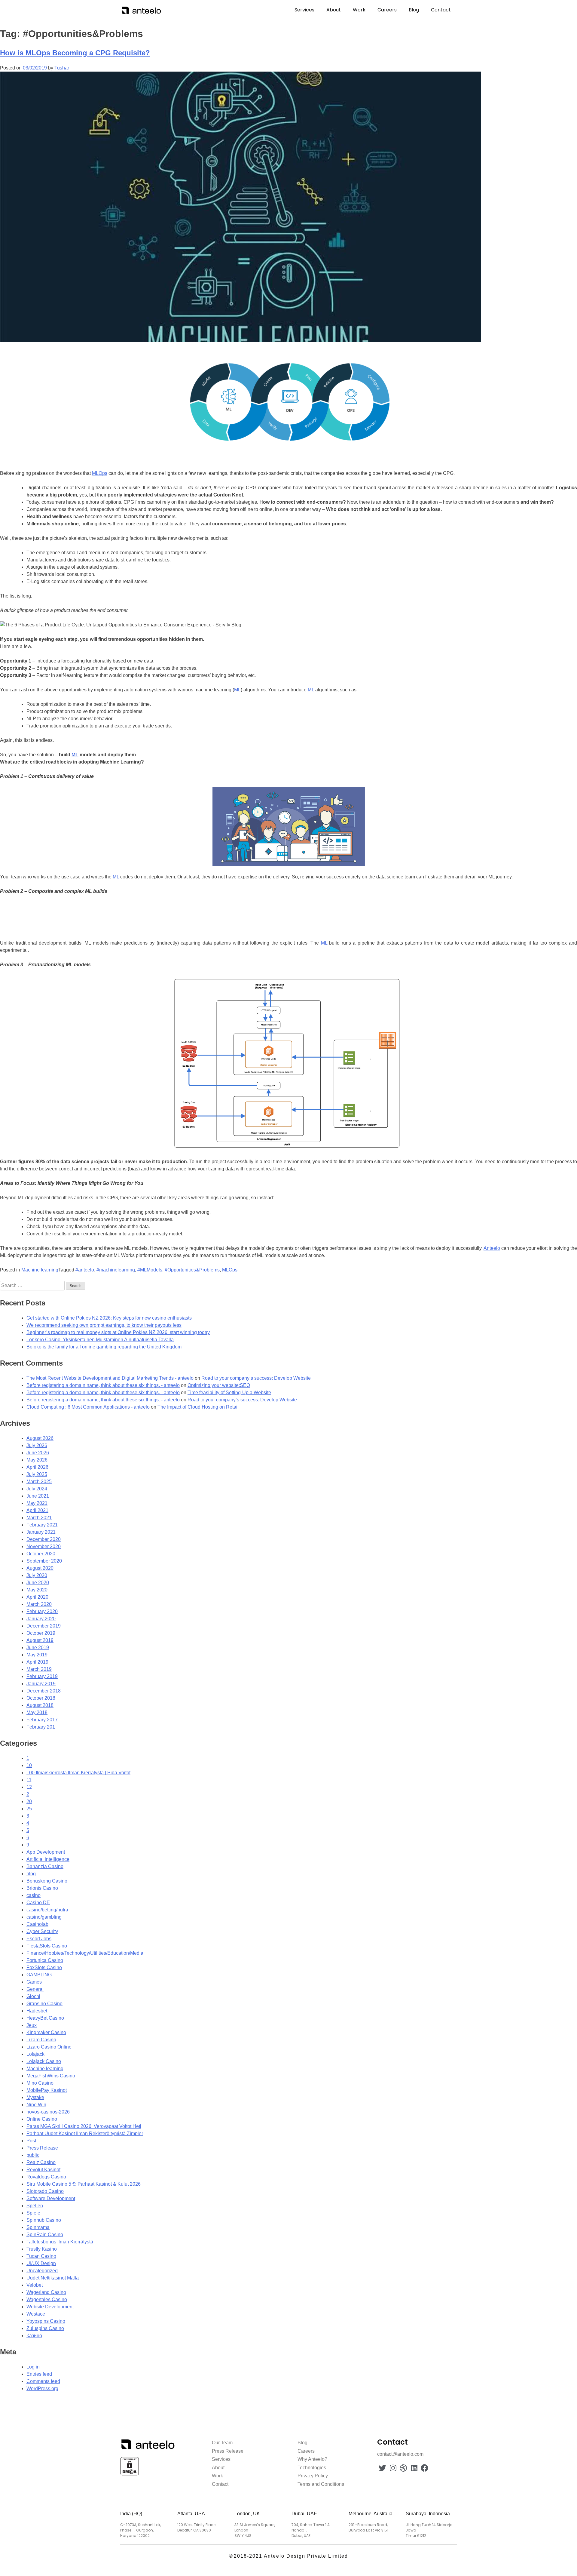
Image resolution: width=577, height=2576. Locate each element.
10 (29, 1765)
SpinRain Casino (45, 2235)
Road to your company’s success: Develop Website (256, 1378)
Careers (387, 10)
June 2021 (38, 1496)
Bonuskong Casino (47, 1881)
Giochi (33, 1996)
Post (31, 2141)
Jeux (32, 2025)
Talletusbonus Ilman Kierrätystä (60, 2242)
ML (237, 690)
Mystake (35, 2097)
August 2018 (40, 1705)
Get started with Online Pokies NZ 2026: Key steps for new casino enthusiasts (109, 1318)
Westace (36, 2314)
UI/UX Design (41, 2263)
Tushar (62, 68)
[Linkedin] (414, 2468)
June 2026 (38, 1453)
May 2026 (37, 1460)
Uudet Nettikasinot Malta (53, 2278)
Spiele (33, 2213)
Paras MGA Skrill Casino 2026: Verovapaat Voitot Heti (84, 2126)
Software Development (51, 2198)
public (33, 2155)
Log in (33, 2367)
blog (31, 1874)
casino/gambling (44, 1917)
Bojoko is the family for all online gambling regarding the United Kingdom (104, 1347)
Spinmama (38, 2227)
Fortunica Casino (45, 1960)
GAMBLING (39, 1975)
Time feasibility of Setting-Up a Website (229, 1393)
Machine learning (40, 1270)
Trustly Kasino (42, 2249)
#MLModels (150, 1270)
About (334, 10)
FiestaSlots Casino (47, 1946)
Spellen (35, 2206)
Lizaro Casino (41, 2040)
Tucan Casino (41, 2256)
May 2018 (37, 1712)
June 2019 (38, 1648)
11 (29, 1780)
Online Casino (42, 2119)
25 (29, 1809)
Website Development (50, 2307)
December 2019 (44, 1626)
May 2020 (37, 1590)
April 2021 (37, 1510)
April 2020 (37, 1597)
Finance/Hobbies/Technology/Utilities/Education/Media (85, 1953)
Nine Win (36, 2105)
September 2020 (44, 1561)
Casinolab (37, 1924)
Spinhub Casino (44, 2220)
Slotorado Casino (45, 2191)
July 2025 (37, 1474)
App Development (46, 1852)
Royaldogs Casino (46, 2177)
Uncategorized (42, 2271)
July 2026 (37, 1445)
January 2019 (41, 1684)
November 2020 (44, 1546)
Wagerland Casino (46, 2292)
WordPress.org (42, 2388)
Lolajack (35, 2054)
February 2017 (42, 1720)
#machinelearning (116, 1270)
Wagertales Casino (47, 2299)
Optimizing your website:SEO (219, 1385)
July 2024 (37, 1489)
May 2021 (37, 1503)
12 (29, 1787)
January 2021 (41, 1532)
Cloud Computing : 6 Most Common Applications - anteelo (88, 1407)
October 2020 (41, 1554)
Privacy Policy (313, 2476)
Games (34, 1982)
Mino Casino (40, 2083)
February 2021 (42, 1525)
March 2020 (39, 1604)
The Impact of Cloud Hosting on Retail (198, 1407)
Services (304, 10)
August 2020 (40, 1568)
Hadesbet (37, 2011)
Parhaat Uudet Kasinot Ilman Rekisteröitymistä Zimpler (85, 2133)
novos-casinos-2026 (48, 2112)
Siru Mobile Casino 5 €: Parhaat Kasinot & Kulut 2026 (84, 2184)
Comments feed (43, 2381)
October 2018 (41, 1698)
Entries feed (39, 2374)
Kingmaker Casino (46, 2032)
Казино (34, 2336)
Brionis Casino (42, 1888)
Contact (441, 10)
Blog (414, 10)
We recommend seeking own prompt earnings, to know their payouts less (104, 1325)
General (35, 1989)
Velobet (35, 2285)
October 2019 (41, 1633)
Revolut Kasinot (43, 2170)
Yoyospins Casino (46, 2321)
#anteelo (85, 1270)
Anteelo (492, 1248)
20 (29, 1801)
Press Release (42, 2148)
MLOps (100, 473)
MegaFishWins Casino (51, 2076)
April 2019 (37, 1662)
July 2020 (37, 1575)
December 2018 (44, 1691)
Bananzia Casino (45, 1866)
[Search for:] (33, 1285)
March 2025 (39, 1482)
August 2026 (40, 1438)
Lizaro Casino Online (49, 2047)
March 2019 (39, 1669)
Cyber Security (42, 1931)
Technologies (312, 2468)
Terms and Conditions (321, 2484)
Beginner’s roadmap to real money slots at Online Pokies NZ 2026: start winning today (118, 1332)
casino (34, 1895)
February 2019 (42, 1676)
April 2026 (37, 1467)
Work (359, 10)
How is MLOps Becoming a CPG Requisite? (75, 53)
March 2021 (39, 1518)
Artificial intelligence (48, 1859)
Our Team (222, 2443)
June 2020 (38, 1583)
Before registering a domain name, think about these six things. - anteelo (103, 1385)
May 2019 (37, 1655)
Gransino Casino (44, 2004)
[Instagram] (393, 2468)
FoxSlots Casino (44, 1967)
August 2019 (40, 1640)
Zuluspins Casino (45, 2328)
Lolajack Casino (44, 2061)
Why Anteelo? (312, 2459)
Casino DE (38, 1903)
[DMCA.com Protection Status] (130, 2475)
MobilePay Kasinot (47, 2090)
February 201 (41, 1727)
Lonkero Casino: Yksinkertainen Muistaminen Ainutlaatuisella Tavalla (100, 1340)
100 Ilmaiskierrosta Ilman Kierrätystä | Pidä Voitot (78, 1773)
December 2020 (44, 1539)
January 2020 (41, 1619)
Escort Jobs (39, 1939)
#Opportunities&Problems (192, 1270)
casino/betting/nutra (47, 1910)
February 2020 (42, 1611)
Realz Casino (41, 2162)
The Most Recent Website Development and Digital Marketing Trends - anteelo (110, 1378)
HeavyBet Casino (45, 2018)
